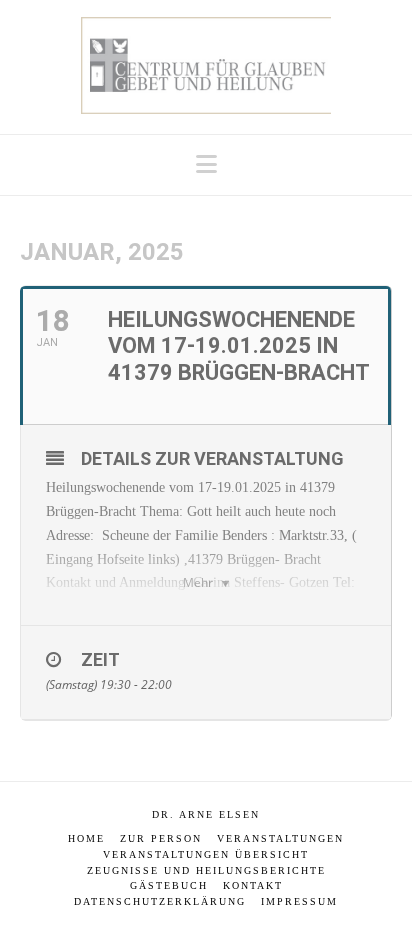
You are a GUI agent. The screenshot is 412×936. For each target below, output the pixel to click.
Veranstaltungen (280, 838)
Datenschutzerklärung (160, 901)
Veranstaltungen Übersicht (206, 854)
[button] (206, 164)
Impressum (299, 901)
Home (86, 838)
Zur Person (161, 838)
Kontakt (253, 885)
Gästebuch (169, 885)
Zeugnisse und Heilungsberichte (206, 870)
